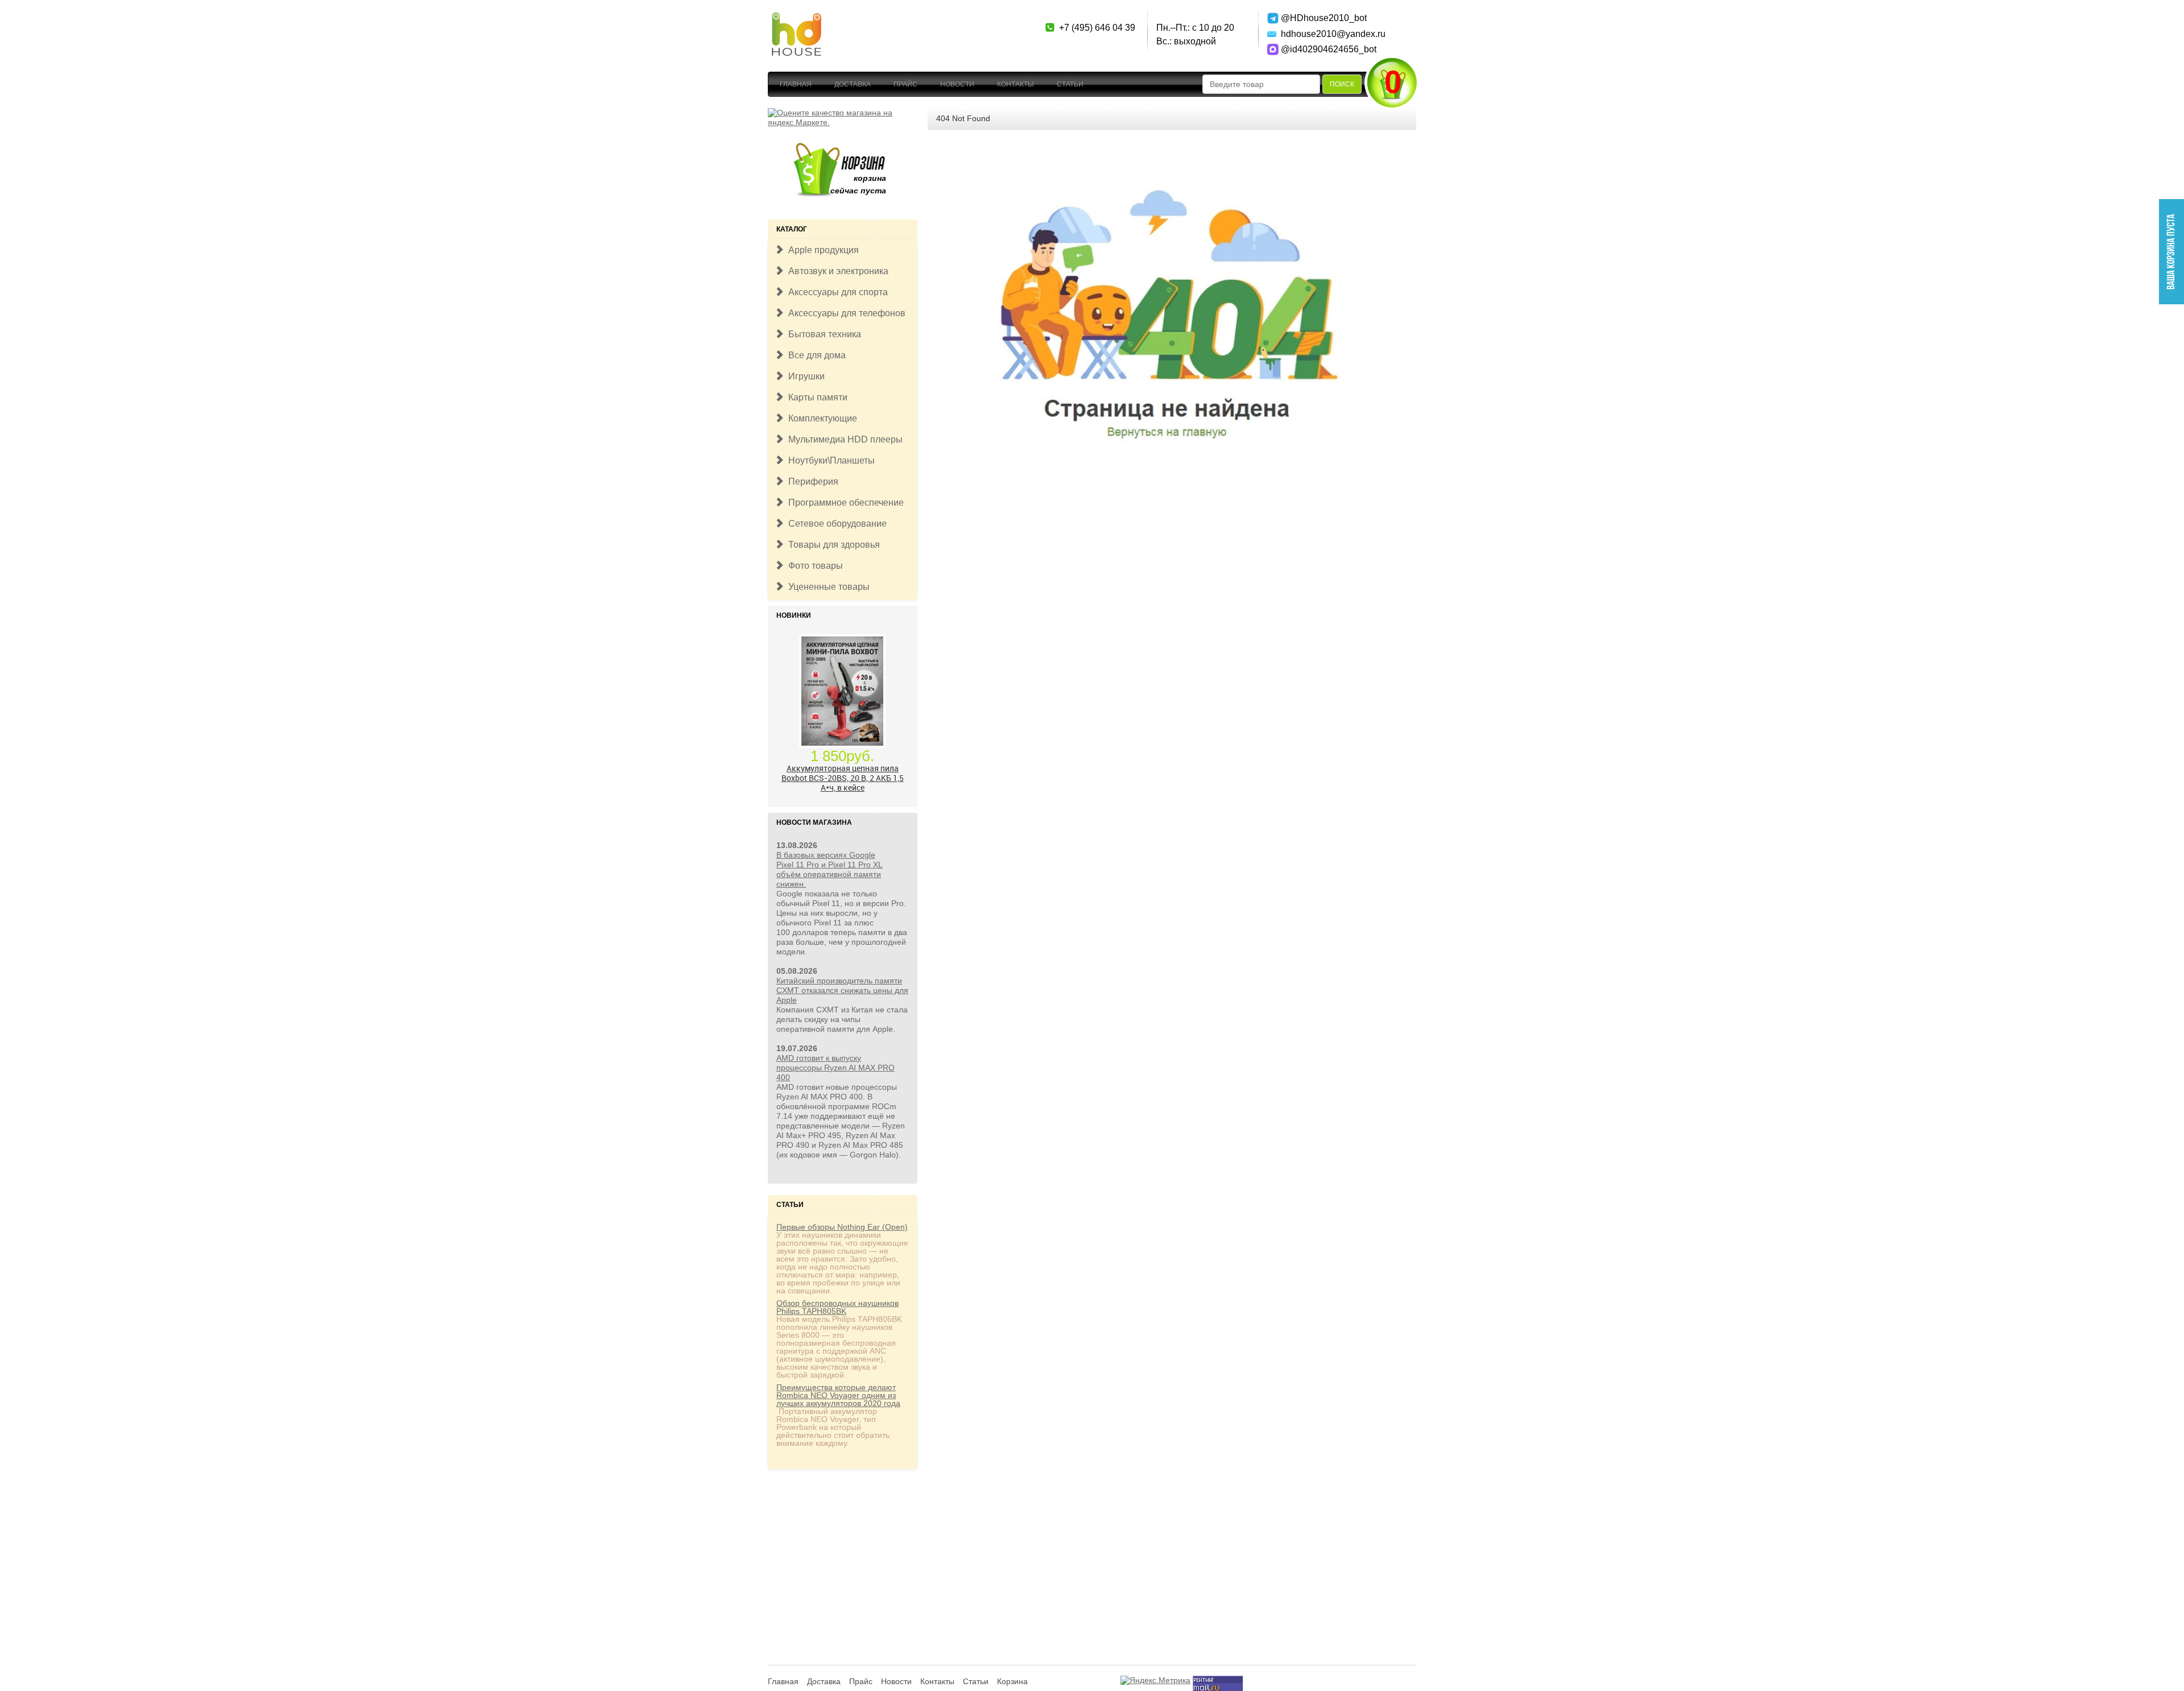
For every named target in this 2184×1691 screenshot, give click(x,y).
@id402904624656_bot (1321, 49)
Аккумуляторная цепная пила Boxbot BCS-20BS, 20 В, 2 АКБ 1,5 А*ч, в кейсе (843, 777)
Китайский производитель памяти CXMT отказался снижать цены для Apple (842, 990)
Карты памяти (816, 397)
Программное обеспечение (844, 503)
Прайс (905, 84)
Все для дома (815, 355)
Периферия (811, 481)
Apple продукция (821, 250)
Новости (957, 84)
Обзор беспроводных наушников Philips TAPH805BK (837, 1307)
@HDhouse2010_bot (1321, 18)
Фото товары (813, 566)
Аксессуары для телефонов (845, 313)
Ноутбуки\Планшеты (829, 460)
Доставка (853, 84)
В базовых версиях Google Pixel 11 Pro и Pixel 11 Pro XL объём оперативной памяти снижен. (830, 869)
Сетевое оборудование (835, 524)
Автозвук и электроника (836, 271)
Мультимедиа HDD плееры (843, 439)
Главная (796, 84)
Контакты (1016, 84)
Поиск (1342, 84)
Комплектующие (820, 418)
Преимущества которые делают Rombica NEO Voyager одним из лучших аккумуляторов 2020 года (838, 1395)
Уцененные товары (827, 587)
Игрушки (804, 376)
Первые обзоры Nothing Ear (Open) (842, 1227)
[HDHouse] (796, 18)
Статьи (1070, 84)
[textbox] (1261, 84)
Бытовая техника (822, 334)
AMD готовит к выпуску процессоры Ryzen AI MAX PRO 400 (835, 1068)
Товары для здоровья (832, 545)
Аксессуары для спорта (836, 292)
